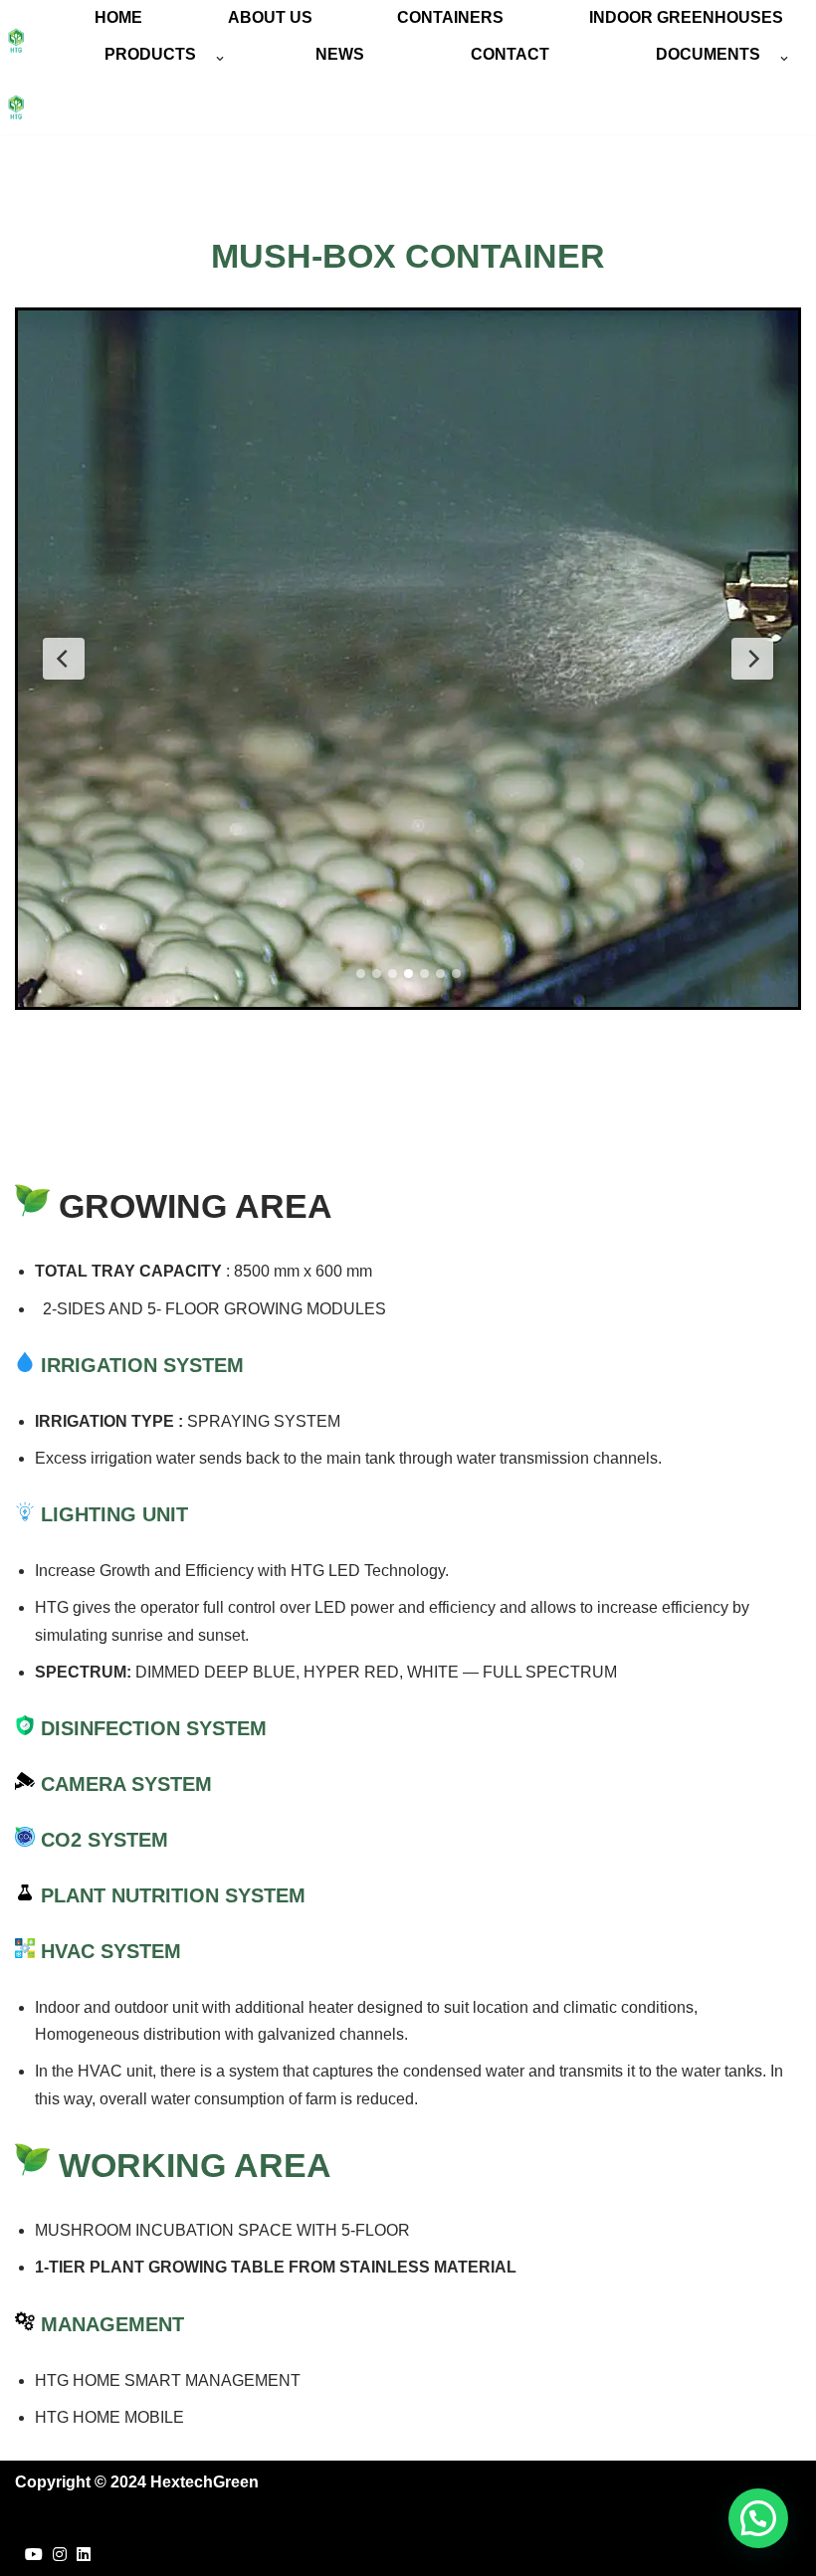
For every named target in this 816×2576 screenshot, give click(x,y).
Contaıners (450, 17)
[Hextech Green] (16, 41)
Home (118, 17)
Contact (510, 54)
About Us (270, 17)
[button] (220, 59)
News (340, 54)
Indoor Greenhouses (686, 17)
